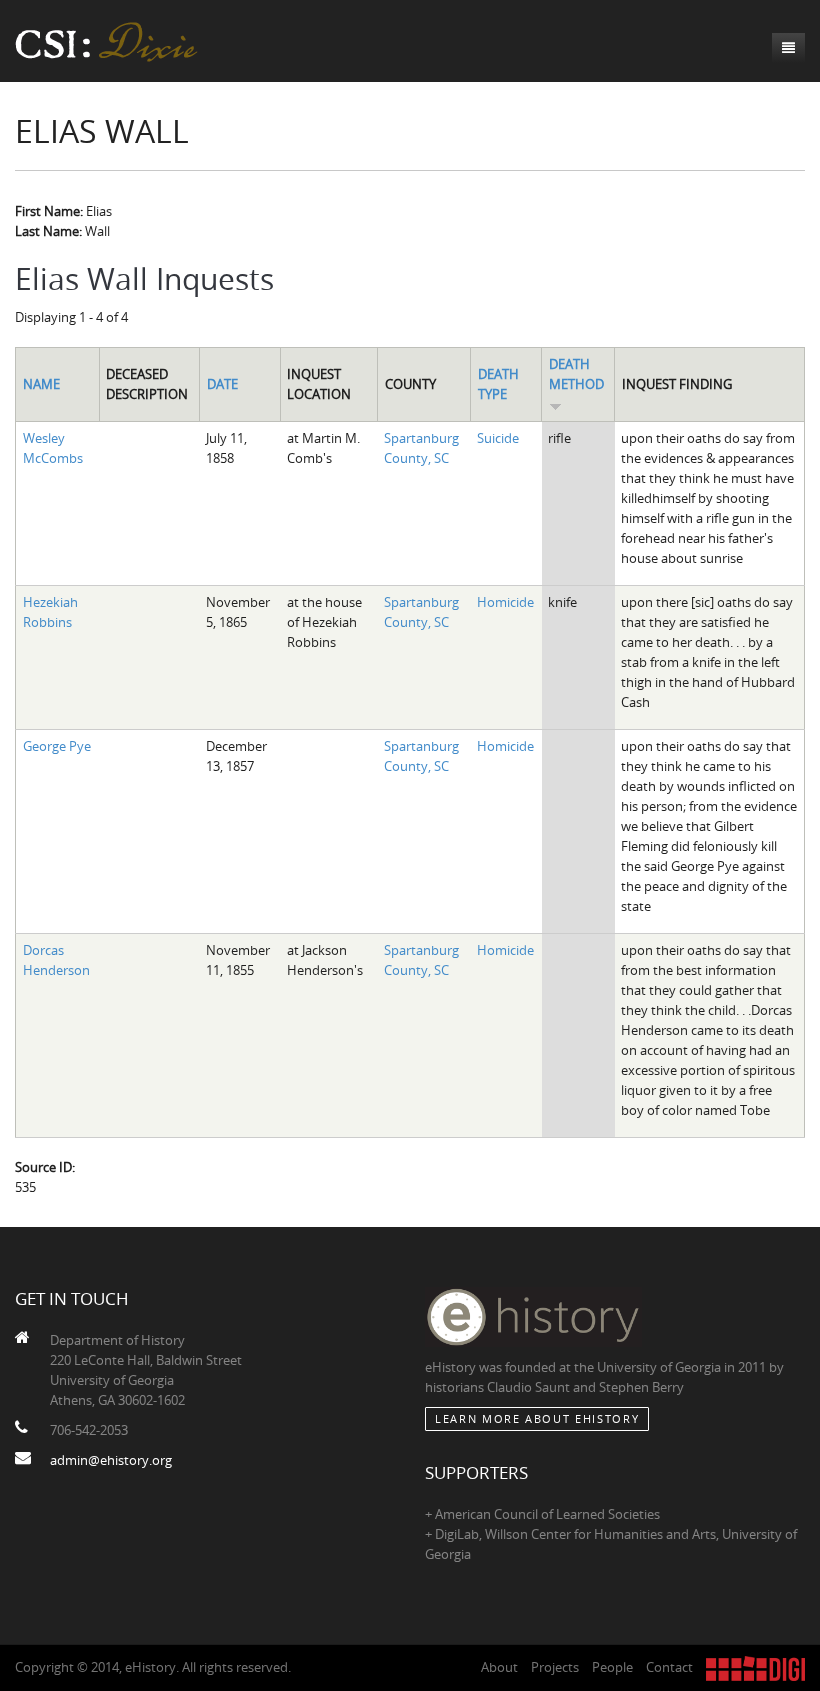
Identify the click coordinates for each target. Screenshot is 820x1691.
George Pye (57, 746)
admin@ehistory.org (111, 1460)
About (499, 1667)
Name (41, 384)
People (612, 1667)
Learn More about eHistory (537, 1418)
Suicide (498, 438)
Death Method (576, 374)
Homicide (505, 602)
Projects (555, 1667)
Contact (669, 1667)
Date (222, 384)
